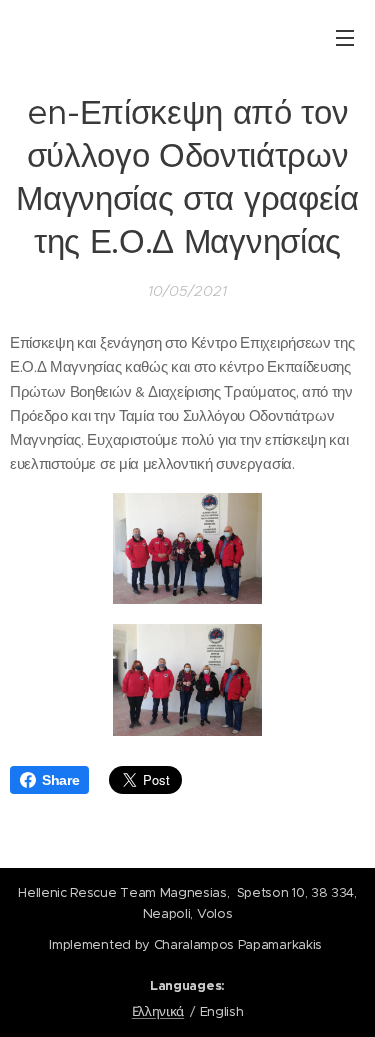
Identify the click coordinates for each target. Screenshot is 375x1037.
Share (60, 780)
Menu (345, 37)
